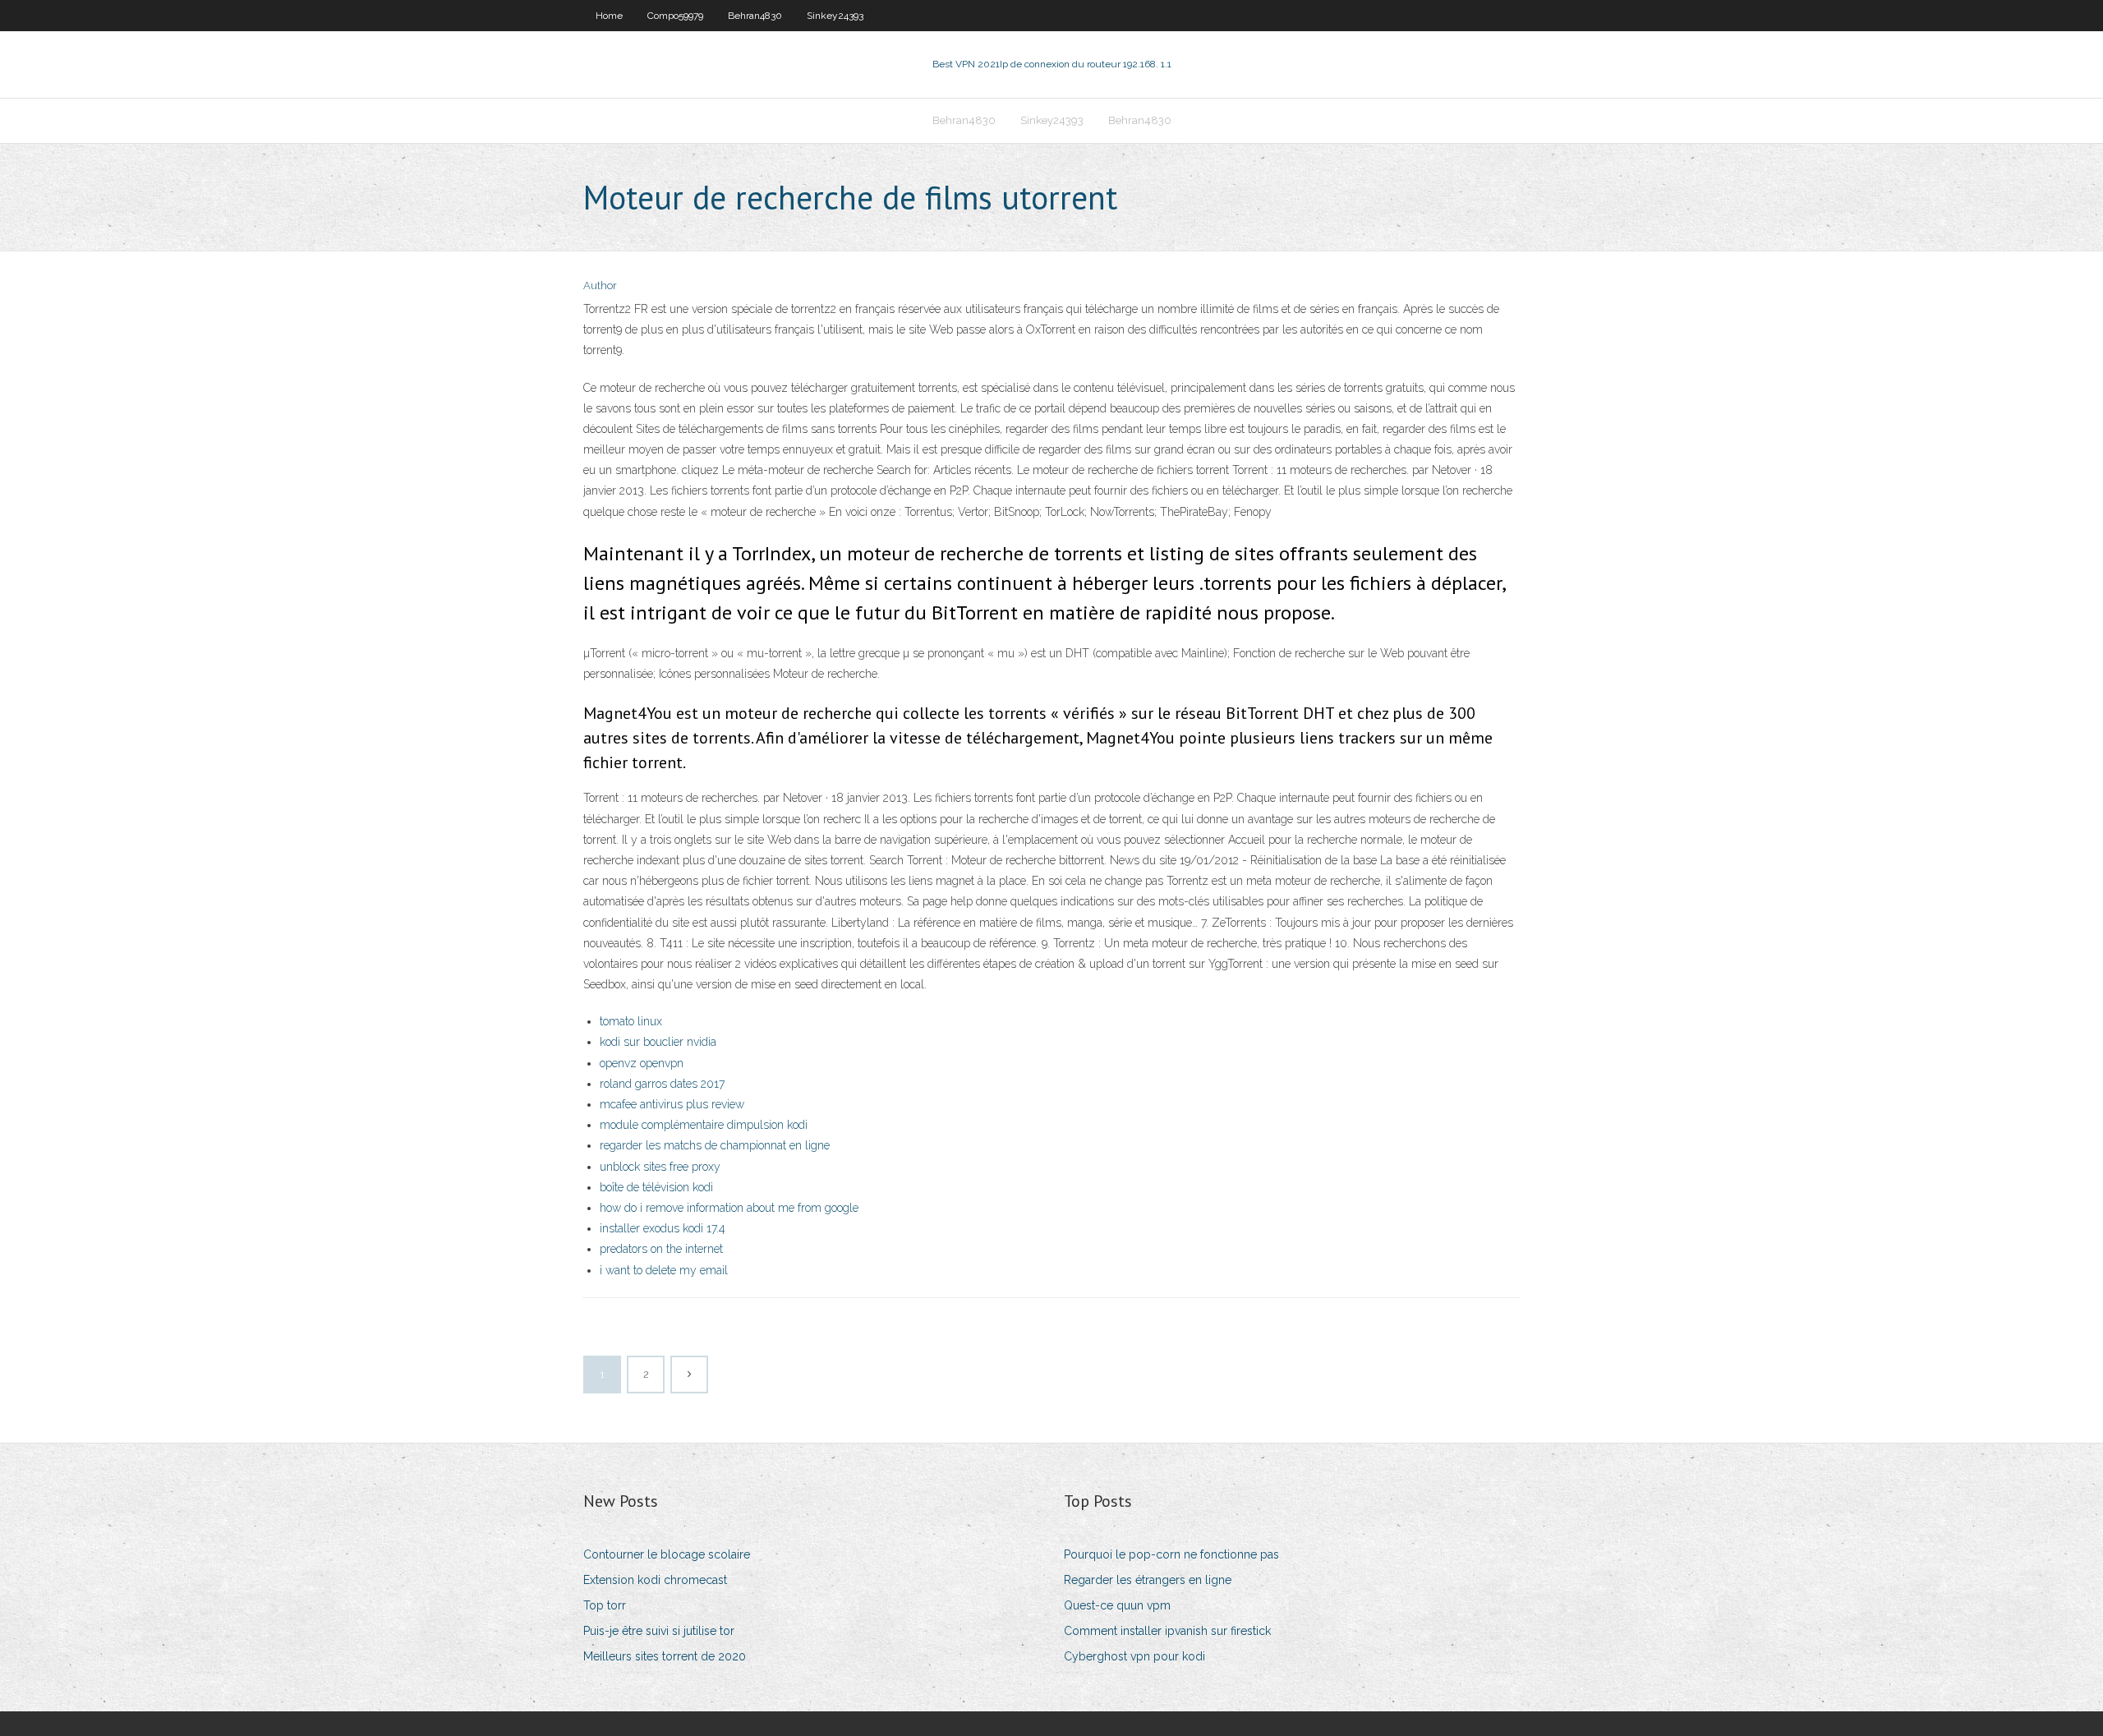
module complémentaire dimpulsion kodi (704, 1125)
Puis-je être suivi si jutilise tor (659, 1631)
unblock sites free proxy (660, 1167)
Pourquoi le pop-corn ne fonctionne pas (1171, 1554)
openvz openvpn (642, 1063)
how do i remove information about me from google (729, 1208)
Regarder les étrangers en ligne (1148, 1580)
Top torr (605, 1605)
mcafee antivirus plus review (672, 1104)
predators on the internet (661, 1249)
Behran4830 (755, 16)
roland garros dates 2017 (662, 1084)
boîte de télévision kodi (656, 1187)
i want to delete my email (664, 1270)
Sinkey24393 (835, 16)
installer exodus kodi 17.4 (663, 1228)
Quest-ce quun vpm (1117, 1605)
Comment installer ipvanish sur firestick (1167, 1631)
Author (600, 285)
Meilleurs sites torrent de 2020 (665, 1656)
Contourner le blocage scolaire (667, 1554)
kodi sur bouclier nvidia (658, 1042)
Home (609, 16)
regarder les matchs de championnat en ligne (715, 1145)
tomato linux (631, 1021)
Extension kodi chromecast (655, 1580)
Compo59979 (675, 16)
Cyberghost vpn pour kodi (1134, 1656)
